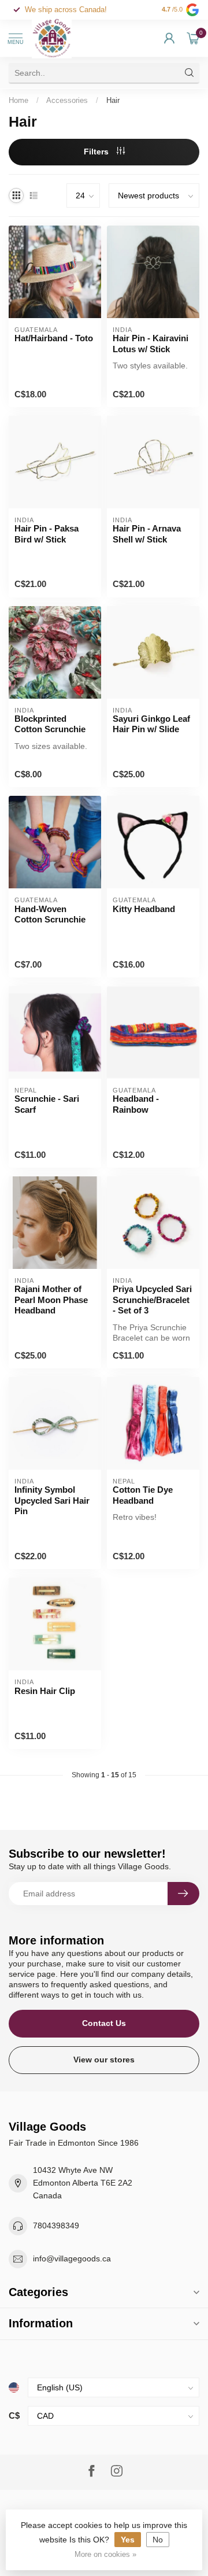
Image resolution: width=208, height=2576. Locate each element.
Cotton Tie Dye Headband (143, 1495)
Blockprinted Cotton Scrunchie (50, 724)
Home (18, 100)
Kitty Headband (144, 909)
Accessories (67, 100)
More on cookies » (105, 2555)
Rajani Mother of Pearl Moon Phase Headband (51, 1300)
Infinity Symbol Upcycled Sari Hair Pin (52, 1500)
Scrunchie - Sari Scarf (47, 1104)
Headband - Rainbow (136, 1104)
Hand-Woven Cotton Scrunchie (50, 914)
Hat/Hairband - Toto (54, 338)
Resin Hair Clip (45, 1691)
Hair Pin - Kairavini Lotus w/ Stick (151, 343)
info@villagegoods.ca (72, 2258)
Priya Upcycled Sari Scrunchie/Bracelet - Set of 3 (152, 1300)
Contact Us (104, 2023)
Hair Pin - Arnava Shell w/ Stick (147, 534)
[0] (193, 38)
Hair (113, 100)
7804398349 (56, 2226)
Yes (128, 2540)
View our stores (104, 2060)
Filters (97, 152)
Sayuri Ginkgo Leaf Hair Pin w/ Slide (151, 724)
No (158, 2540)
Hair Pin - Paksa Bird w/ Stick (47, 534)
